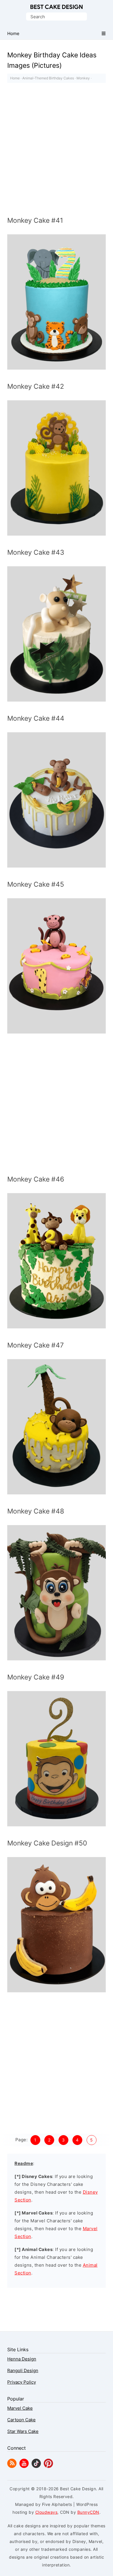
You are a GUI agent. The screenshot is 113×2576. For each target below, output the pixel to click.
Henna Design (22, 2359)
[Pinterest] (48, 2466)
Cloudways (47, 2512)
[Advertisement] (57, 151)
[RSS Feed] (12, 2466)
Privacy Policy (22, 2382)
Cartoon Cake (21, 2420)
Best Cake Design (57, 7)
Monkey (83, 78)
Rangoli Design (23, 2370)
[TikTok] (36, 2466)
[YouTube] (24, 2466)
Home (15, 78)
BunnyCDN (88, 2512)
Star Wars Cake (23, 2431)
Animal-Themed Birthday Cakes (48, 78)
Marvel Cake (20, 2408)
